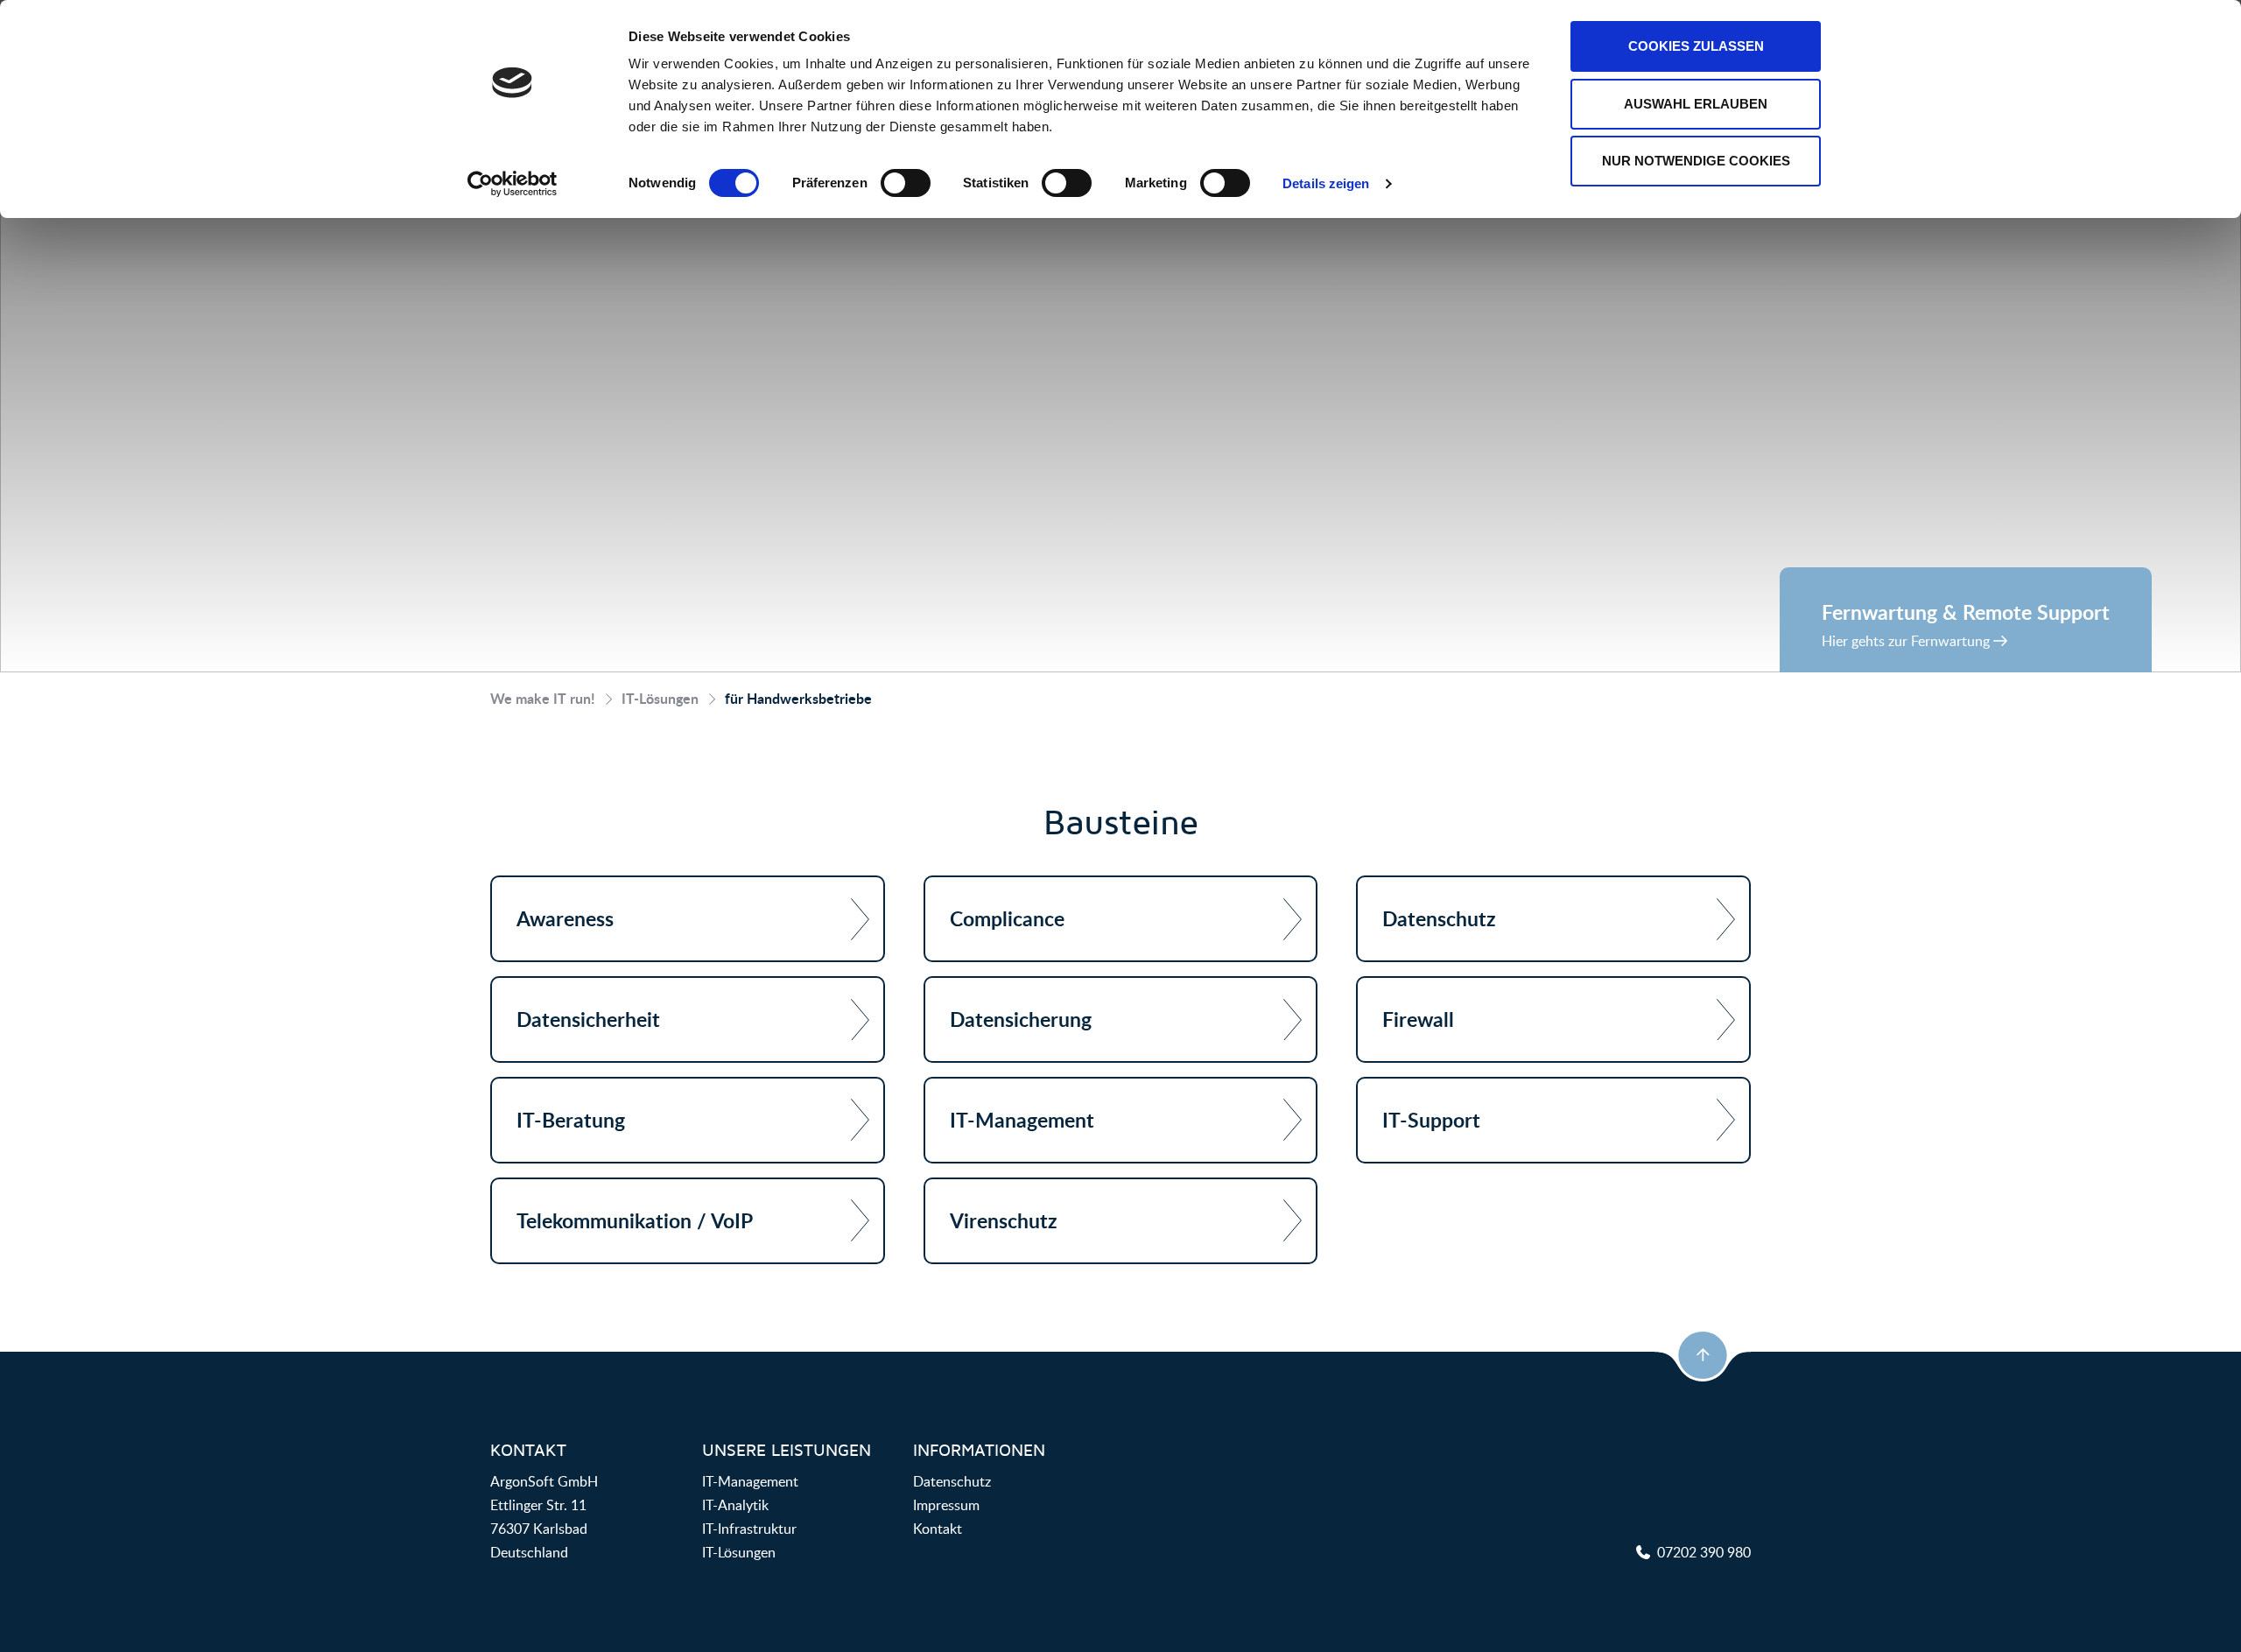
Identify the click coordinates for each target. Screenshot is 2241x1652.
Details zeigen (1326, 183)
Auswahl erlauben (1696, 104)
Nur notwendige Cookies (1696, 161)
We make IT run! (543, 698)
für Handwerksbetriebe (798, 698)
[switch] (906, 183)
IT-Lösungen (660, 698)
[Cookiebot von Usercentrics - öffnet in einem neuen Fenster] (513, 184)
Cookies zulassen (1696, 46)
